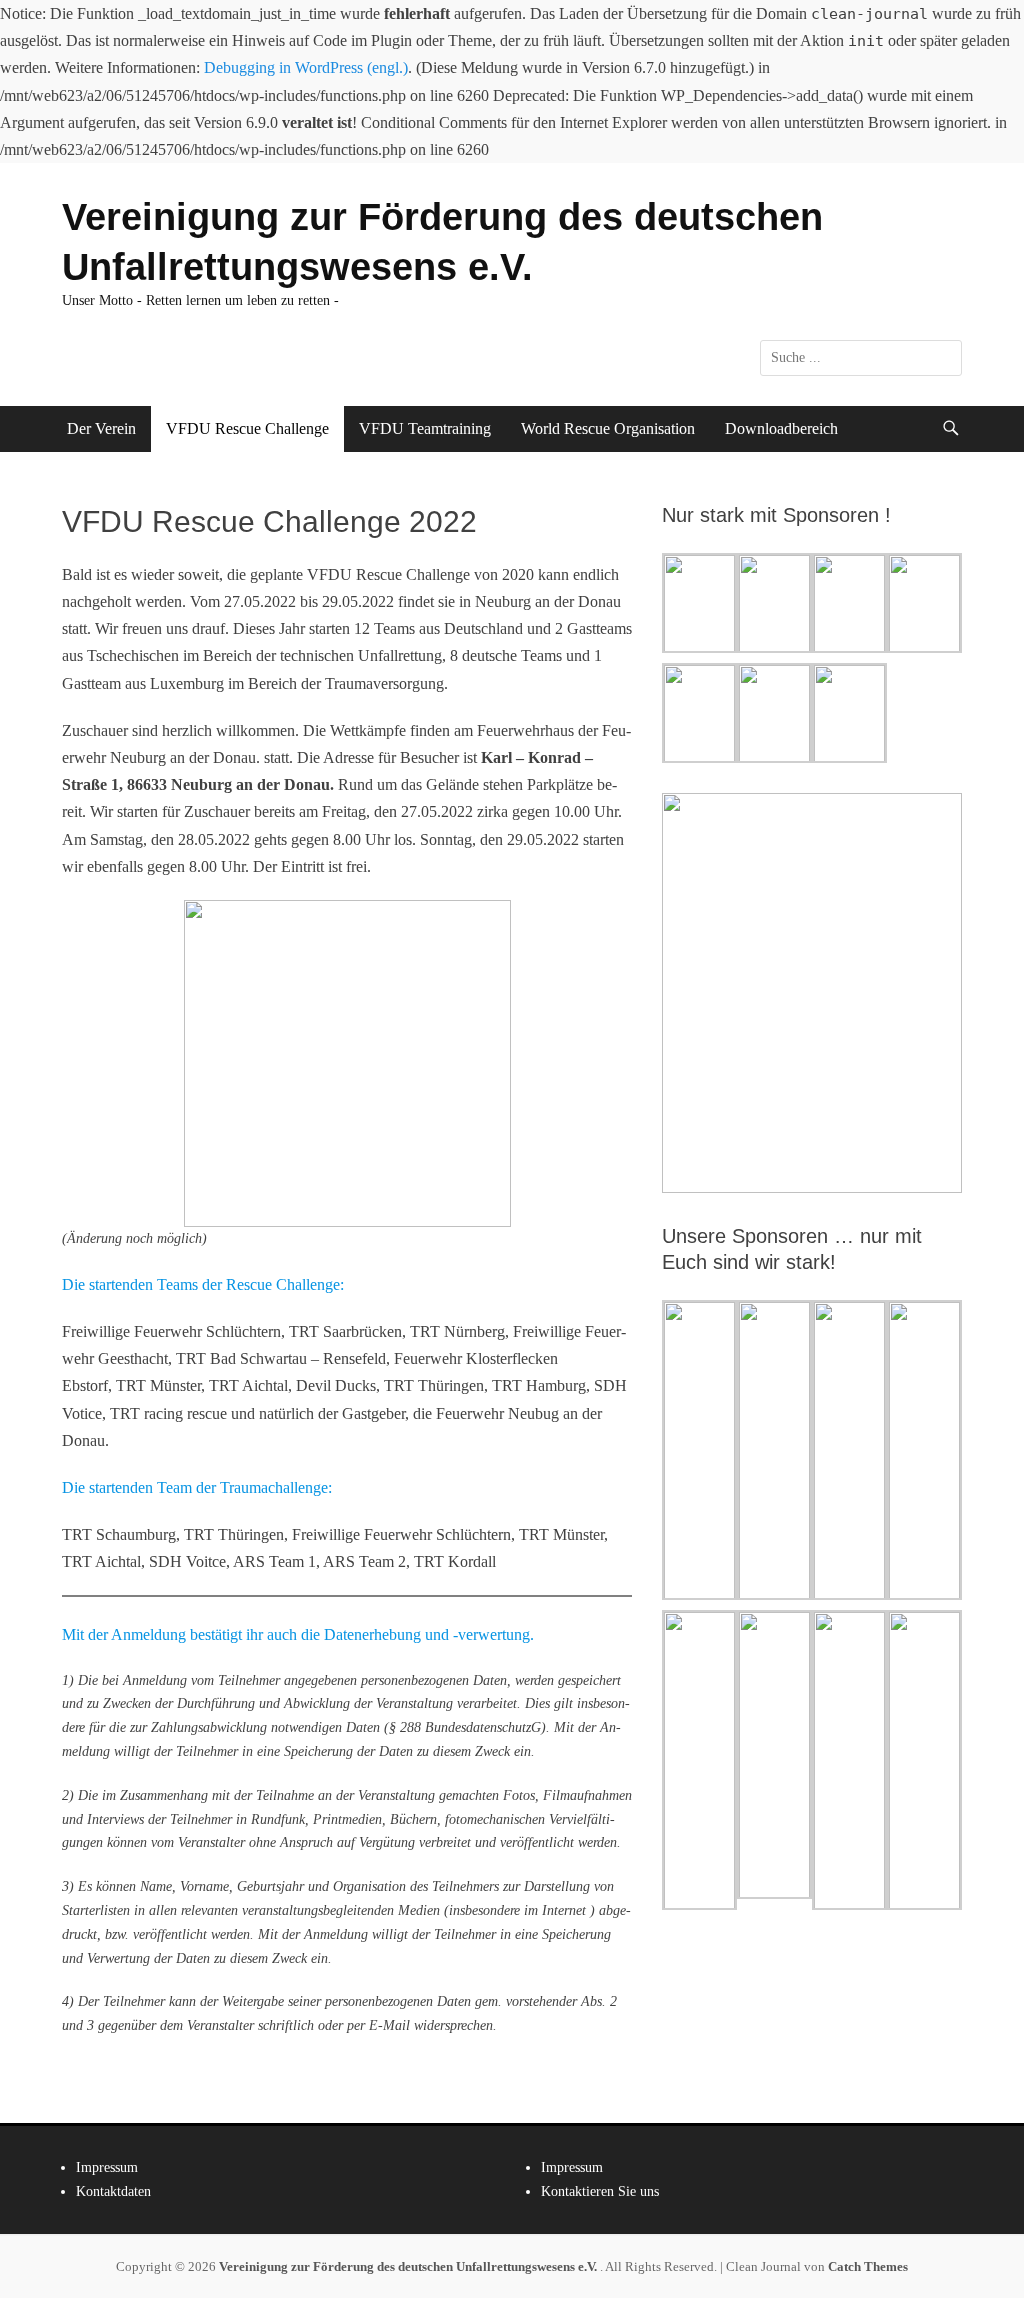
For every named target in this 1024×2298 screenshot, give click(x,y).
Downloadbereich (781, 428)
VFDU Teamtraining (425, 428)
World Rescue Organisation (608, 428)
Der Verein (101, 428)
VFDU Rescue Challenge (247, 428)
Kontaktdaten (113, 2191)
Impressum (107, 2167)
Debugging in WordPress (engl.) (306, 67)
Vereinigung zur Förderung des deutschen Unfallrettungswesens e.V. (409, 2266)
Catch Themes (868, 2266)
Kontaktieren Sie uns (600, 2191)
